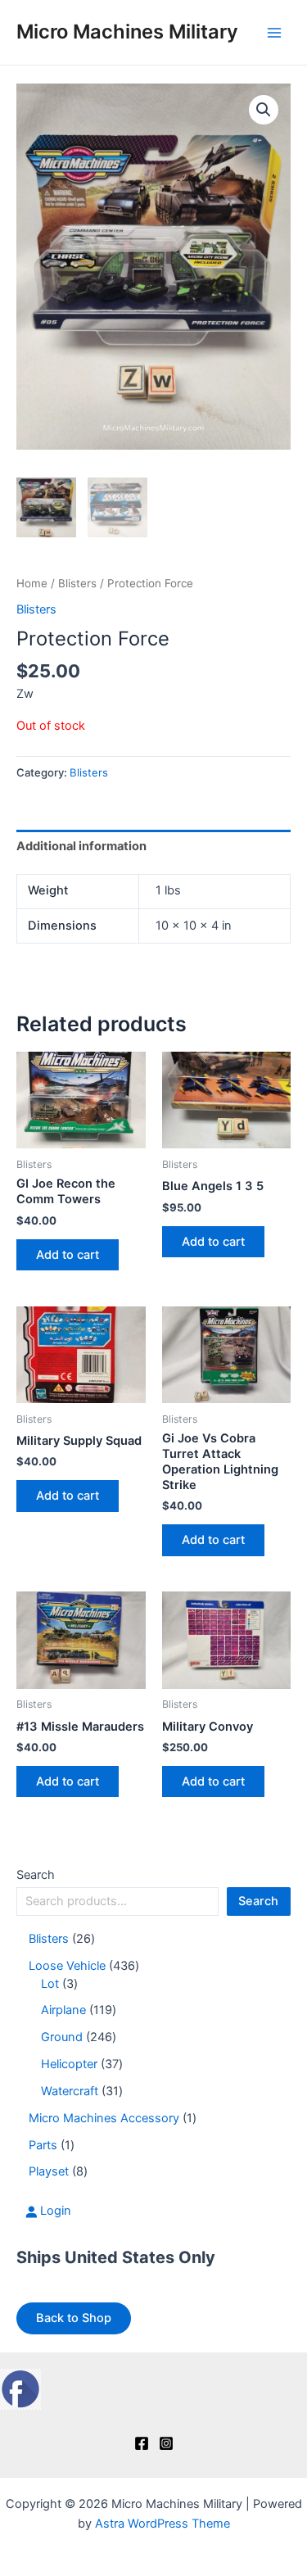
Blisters (77, 583)
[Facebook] (142, 2443)
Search (36, 1875)
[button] (264, 110)
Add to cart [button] (68, 1255)
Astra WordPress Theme (163, 2524)
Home (32, 583)
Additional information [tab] (81, 846)
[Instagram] (166, 2443)
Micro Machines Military (127, 32)
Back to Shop (74, 2318)
